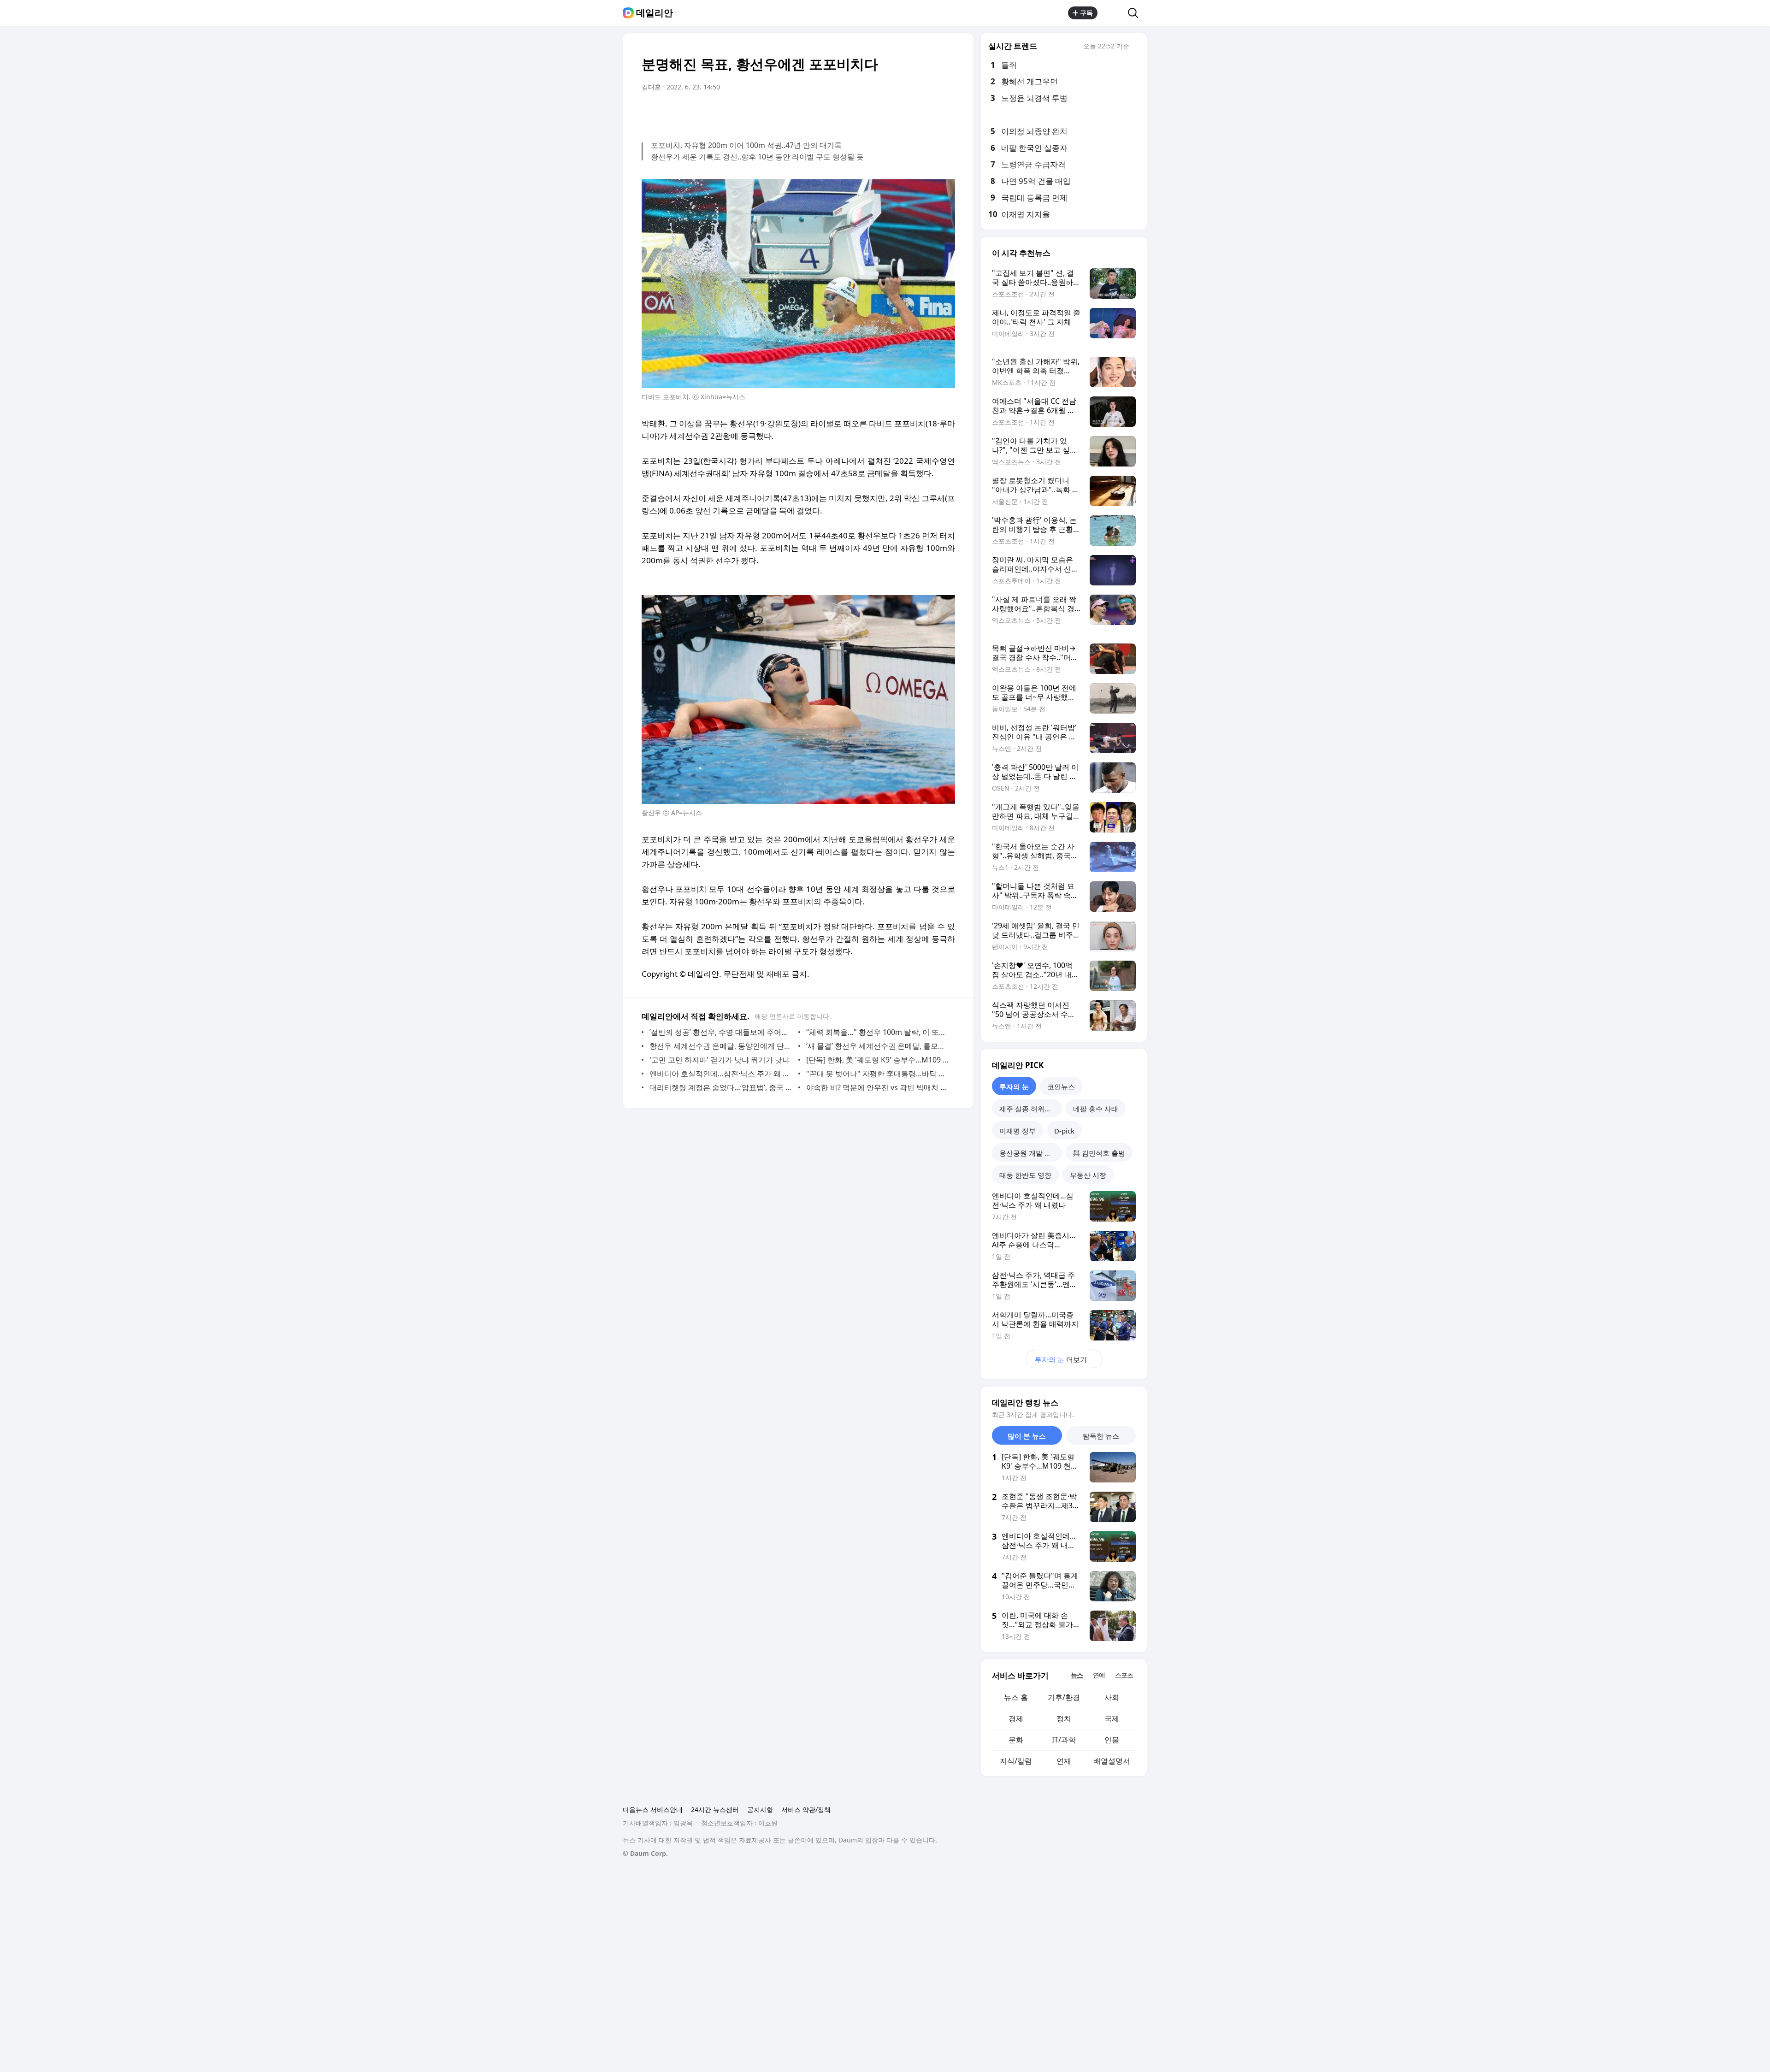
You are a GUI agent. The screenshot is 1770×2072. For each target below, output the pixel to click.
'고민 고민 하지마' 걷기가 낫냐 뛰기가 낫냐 (720, 1060)
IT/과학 (1064, 1740)
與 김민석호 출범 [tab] (1099, 1153)
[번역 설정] (909, 113)
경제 (1016, 1718)
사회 (1112, 1697)
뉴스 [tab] (1077, 1675)
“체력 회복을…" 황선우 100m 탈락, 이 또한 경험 (878, 1032)
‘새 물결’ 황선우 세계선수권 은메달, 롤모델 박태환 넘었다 (878, 1046)
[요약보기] (872, 113)
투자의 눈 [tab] (1014, 1086)
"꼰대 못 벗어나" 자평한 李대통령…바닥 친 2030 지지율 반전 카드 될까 (878, 1074)
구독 (1086, 13)
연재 (1064, 1761)
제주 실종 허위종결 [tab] (1029, 1109)
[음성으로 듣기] (891, 113)
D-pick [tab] (1064, 1131)
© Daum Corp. (645, 1853)
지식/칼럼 (1016, 1761)
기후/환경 (1064, 1697)
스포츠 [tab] (1124, 1675)
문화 (1016, 1740)
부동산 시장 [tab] (1088, 1175)
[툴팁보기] (1136, 47)
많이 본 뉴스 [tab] (1027, 1436)
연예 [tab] (1099, 1675)
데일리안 (655, 13)
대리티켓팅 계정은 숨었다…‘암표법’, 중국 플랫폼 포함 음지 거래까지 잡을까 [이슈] (722, 1087)
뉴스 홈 (1016, 1697)
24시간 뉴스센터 (715, 1809)
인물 (1112, 1740)
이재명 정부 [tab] (1018, 1131)
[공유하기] (1113, 13)
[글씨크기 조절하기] (927, 113)
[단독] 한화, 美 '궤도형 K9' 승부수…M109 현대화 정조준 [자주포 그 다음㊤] (878, 1060)
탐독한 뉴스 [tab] (1101, 1436)
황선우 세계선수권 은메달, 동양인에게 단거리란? (722, 1046)
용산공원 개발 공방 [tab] (1029, 1153)
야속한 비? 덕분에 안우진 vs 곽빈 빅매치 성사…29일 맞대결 (878, 1087)
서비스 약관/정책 (806, 1809)
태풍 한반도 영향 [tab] (1025, 1175)
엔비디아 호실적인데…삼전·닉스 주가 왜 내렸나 (722, 1074)
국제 (1112, 1718)
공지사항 (760, 1809)
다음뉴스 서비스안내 (653, 1809)
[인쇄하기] (946, 113)
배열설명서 (1112, 1761)
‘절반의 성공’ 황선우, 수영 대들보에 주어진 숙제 (722, 1032)
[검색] (1136, 13)
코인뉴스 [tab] (1061, 1086)
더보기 (1061, 1359)
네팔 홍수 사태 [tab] (1096, 1109)
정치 (1064, 1718)
